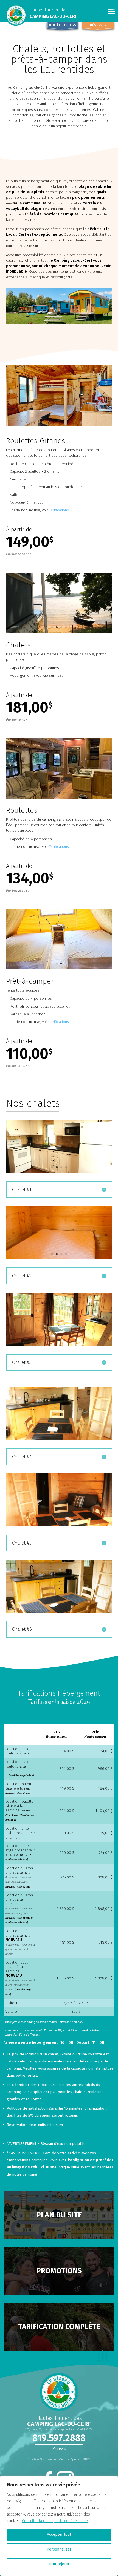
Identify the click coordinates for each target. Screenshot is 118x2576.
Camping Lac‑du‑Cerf (53, 16)
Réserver (98, 25)
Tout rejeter (59, 2564)
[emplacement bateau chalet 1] (59, 632)
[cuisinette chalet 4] (59, 1439)
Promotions (59, 2271)
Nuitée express (62, 25)
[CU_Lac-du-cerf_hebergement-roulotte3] (59, 797)
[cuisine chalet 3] (59, 1345)
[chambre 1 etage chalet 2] (59, 1258)
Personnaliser (59, 2549)
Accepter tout (59, 2535)
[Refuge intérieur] (59, 968)
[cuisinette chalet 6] (59, 1611)
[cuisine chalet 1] (59, 1172)
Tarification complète (59, 2327)
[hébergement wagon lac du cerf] (59, 424)
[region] (59, 2526)
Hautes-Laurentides (48, 10)
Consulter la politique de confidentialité (55, 2521)
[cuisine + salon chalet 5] (59, 1525)
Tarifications (59, 510)
